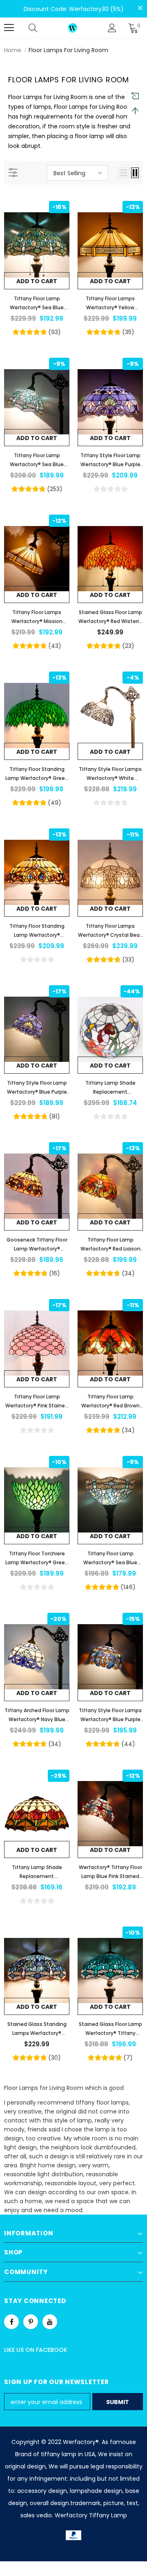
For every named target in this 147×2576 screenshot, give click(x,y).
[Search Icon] (41, 28)
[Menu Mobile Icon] (9, 28)
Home (13, 50)
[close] (140, 8)
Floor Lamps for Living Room (68, 50)
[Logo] (73, 28)
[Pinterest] (31, 2322)
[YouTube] (50, 2322)
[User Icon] (112, 28)
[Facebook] (11, 2322)
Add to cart (37, 281)
